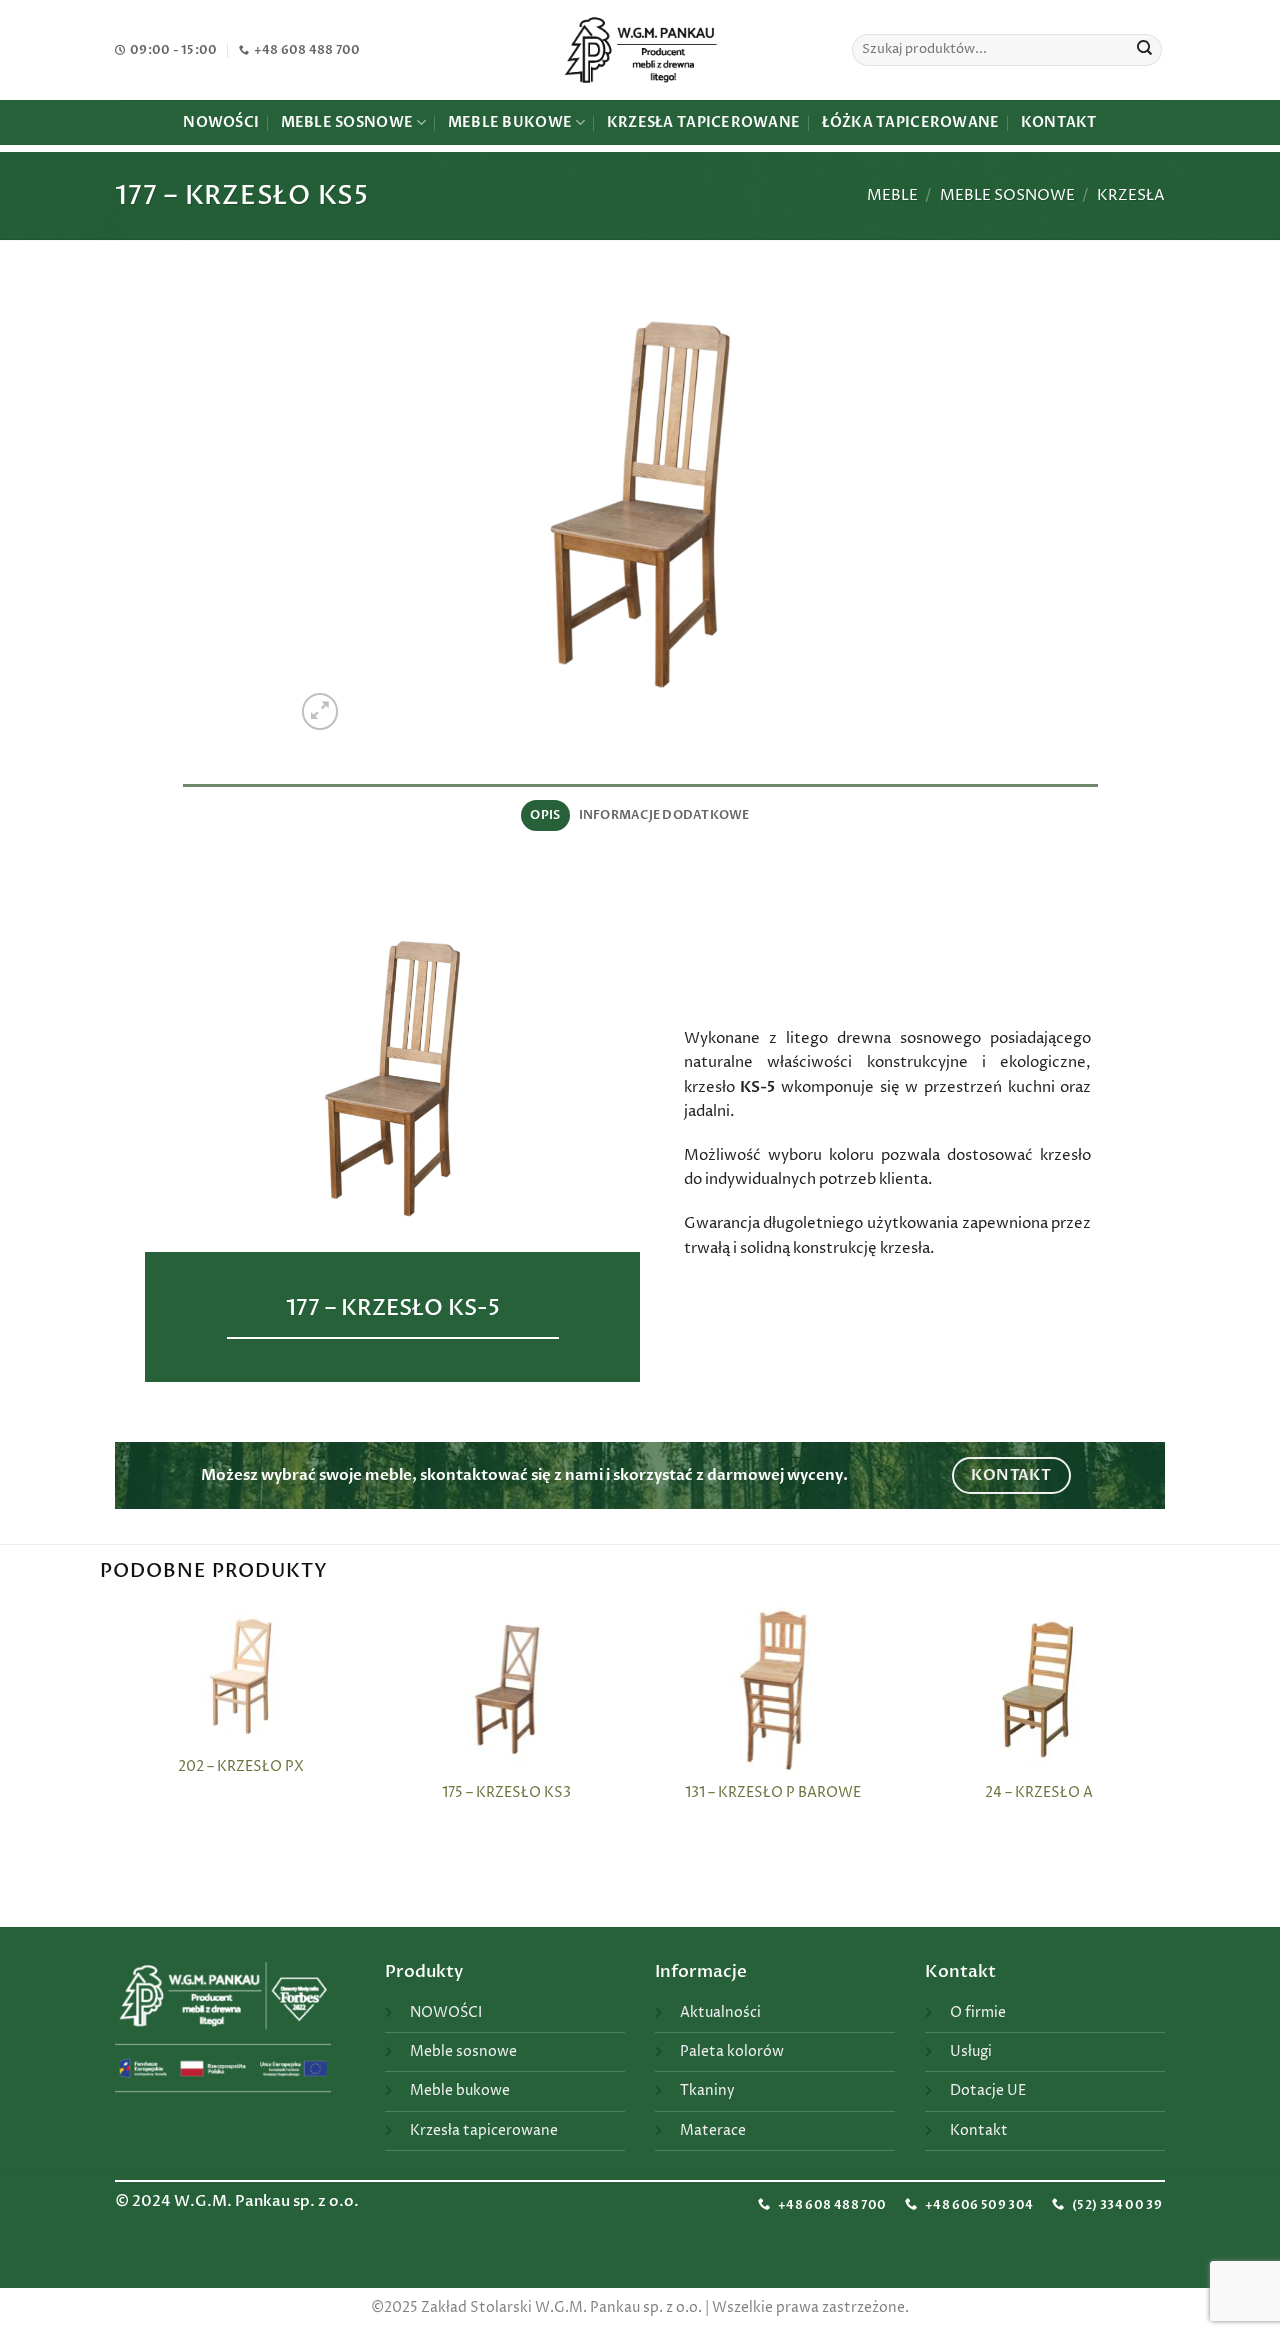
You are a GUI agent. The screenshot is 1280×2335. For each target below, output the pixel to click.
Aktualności (720, 2013)
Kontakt (1059, 122)
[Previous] (119, 1765)
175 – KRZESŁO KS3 (506, 1793)
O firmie (978, 2013)
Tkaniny (707, 2091)
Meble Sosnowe (1007, 195)
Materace (713, 2131)
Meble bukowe (460, 2091)
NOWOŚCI (446, 2013)
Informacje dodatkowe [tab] (664, 815)
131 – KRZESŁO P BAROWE (773, 1793)
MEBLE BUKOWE (510, 122)
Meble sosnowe (463, 2052)
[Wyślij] (1145, 50)
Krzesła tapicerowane (484, 2131)
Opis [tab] (545, 815)
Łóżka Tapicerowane (911, 122)
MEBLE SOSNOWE (347, 122)
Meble (892, 195)
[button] (320, 711)
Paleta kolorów (732, 2052)
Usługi (971, 2052)
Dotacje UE (988, 2091)
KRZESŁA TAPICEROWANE (703, 122)
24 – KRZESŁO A (1039, 1793)
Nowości (221, 122)
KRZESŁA (1131, 195)
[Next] (1162, 1765)
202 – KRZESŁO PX (241, 1767)
